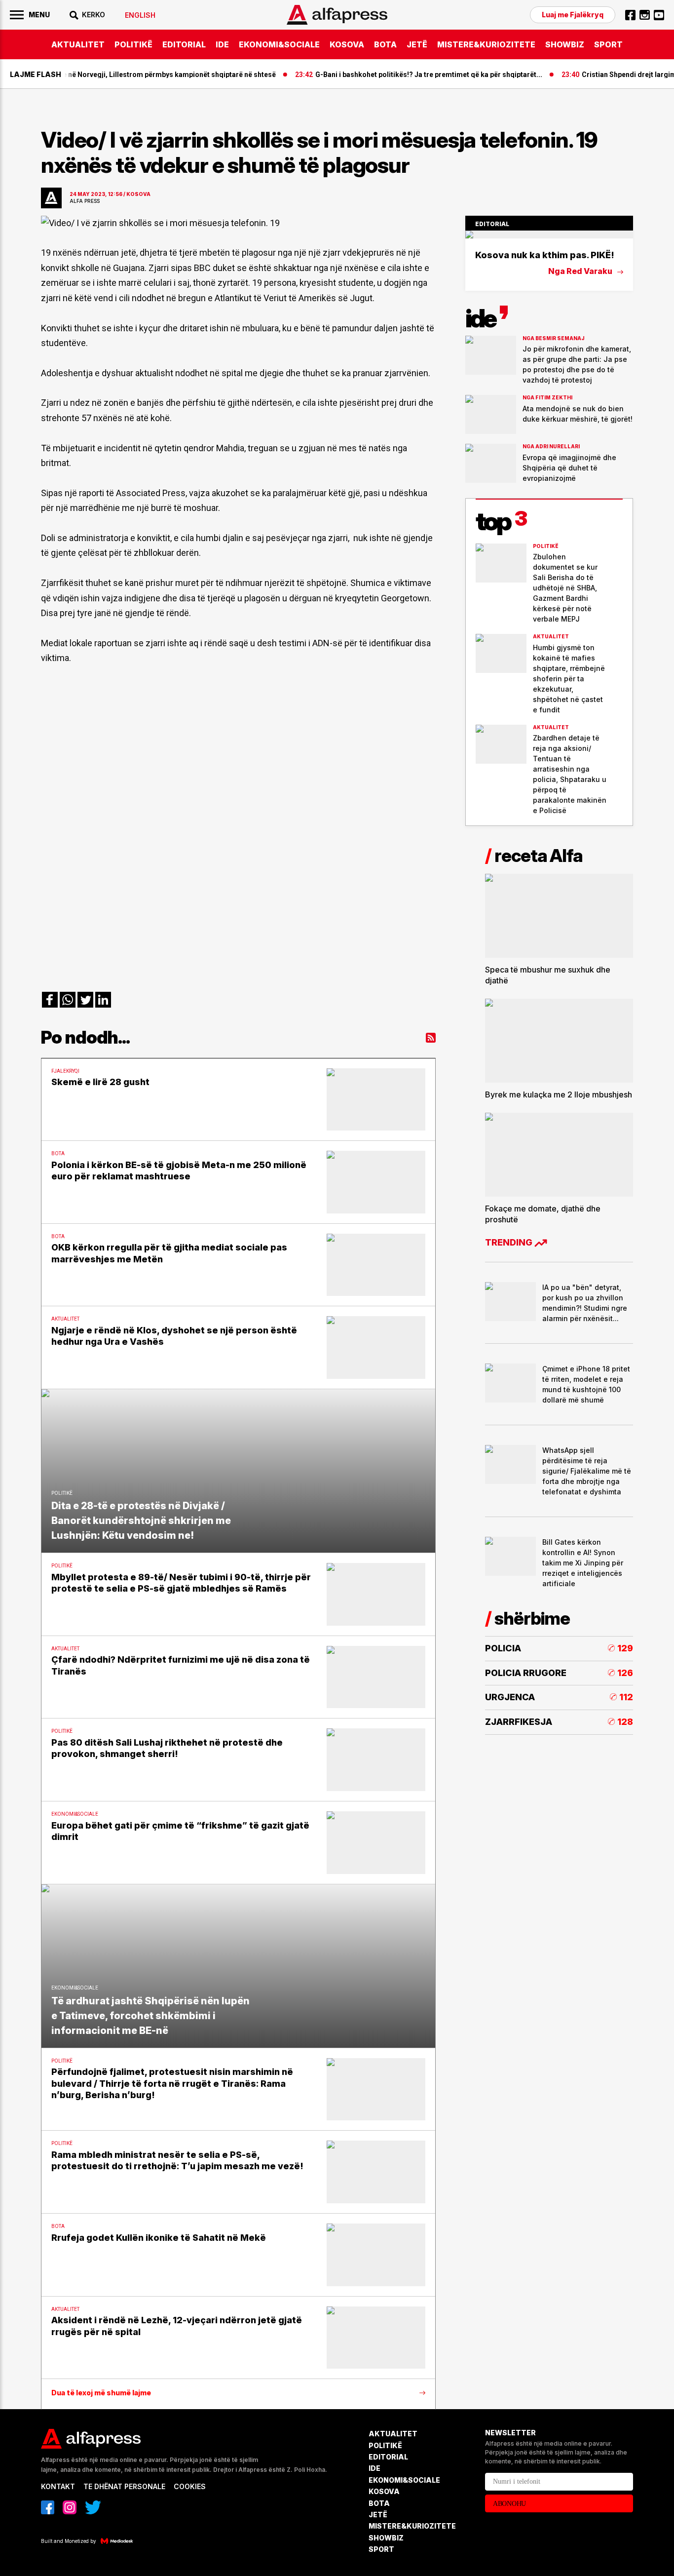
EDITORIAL (184, 44)
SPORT (608, 44)
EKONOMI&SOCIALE (279, 44)
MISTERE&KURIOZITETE (486, 44)
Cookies (190, 2486)
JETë (417, 44)
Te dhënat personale (124, 2486)
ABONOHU (509, 2504)
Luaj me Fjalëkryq (573, 15)
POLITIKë (133, 44)
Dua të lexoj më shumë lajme (101, 2393)
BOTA (385, 44)
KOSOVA (347, 44)
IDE (222, 44)
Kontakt (58, 2486)
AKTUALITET (78, 44)
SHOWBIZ (565, 44)
